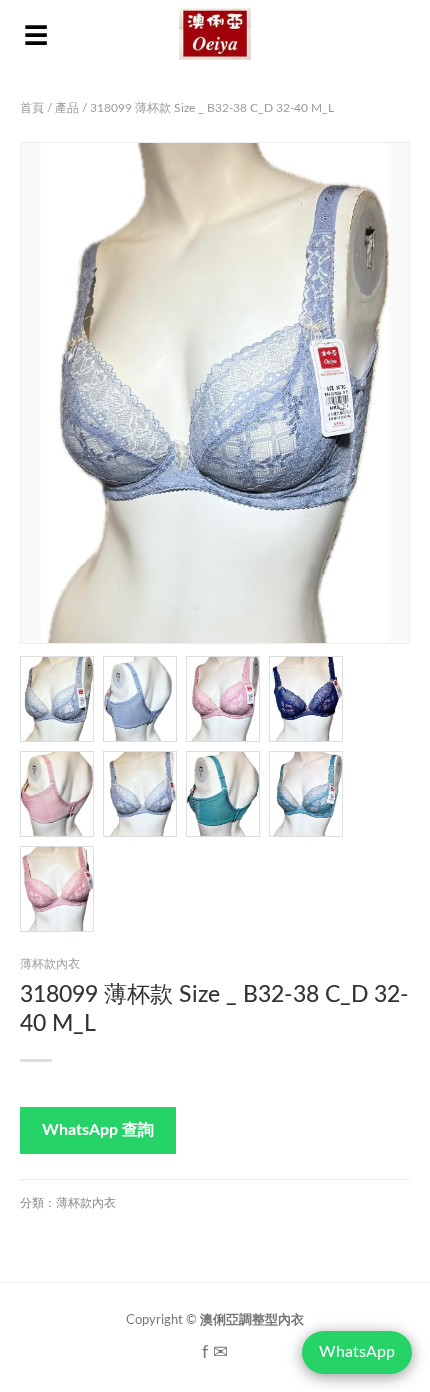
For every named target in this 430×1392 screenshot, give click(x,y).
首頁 (32, 108)
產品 (67, 108)
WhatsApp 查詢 (98, 1130)
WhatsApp (357, 1352)
